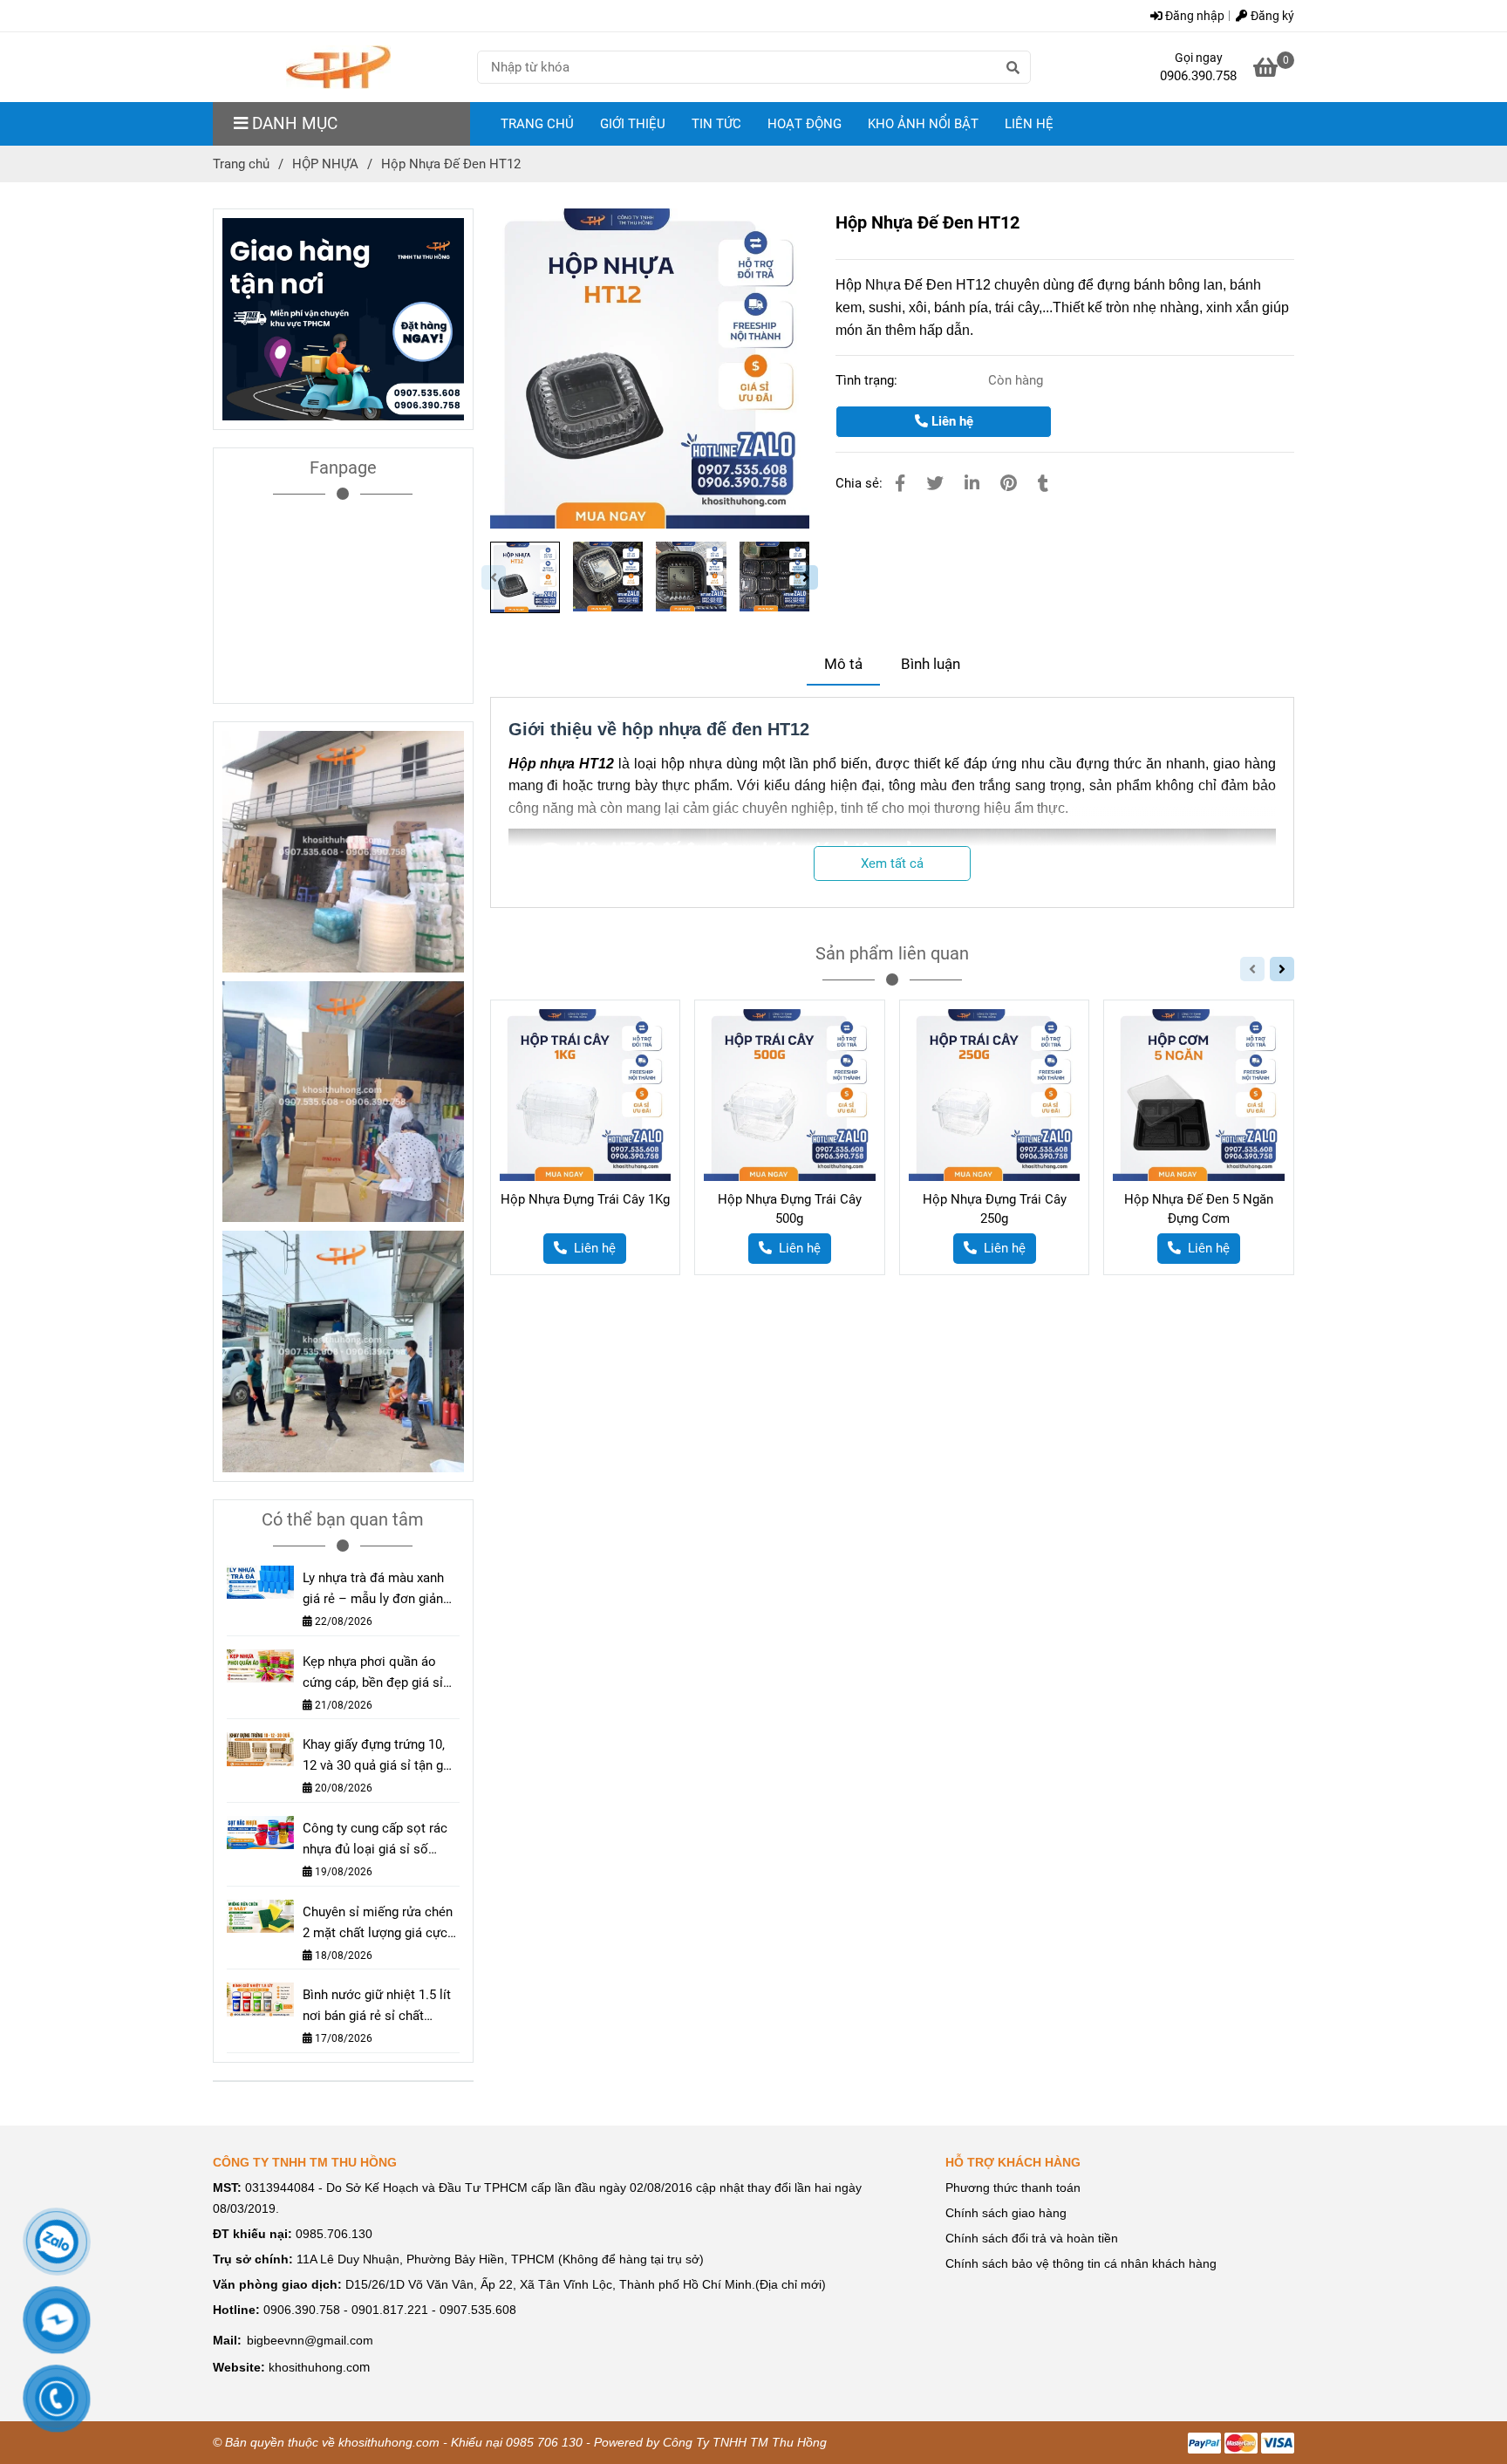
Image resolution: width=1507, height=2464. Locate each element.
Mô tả (843, 664)
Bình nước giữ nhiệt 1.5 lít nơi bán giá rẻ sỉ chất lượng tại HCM (377, 2007)
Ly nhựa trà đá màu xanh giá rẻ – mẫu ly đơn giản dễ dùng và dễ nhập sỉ (373, 1590)
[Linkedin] (972, 484)
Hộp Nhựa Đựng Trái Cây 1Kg (585, 1199)
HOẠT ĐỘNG (805, 124)
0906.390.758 (1198, 76)
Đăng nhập (1193, 16)
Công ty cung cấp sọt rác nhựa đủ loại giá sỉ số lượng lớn (375, 1840)
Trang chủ (241, 164)
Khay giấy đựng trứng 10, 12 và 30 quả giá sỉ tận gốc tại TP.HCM (380, 1756)
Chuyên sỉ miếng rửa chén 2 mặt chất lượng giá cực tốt (378, 1924)
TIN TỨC (716, 124)
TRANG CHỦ (537, 124)
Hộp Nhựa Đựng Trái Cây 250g (995, 1209)
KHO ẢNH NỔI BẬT (923, 124)
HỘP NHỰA (325, 164)
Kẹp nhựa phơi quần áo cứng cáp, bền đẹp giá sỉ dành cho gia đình (373, 1673)
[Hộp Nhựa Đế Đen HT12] (338, 67)
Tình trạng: (868, 380)
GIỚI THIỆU (633, 124)
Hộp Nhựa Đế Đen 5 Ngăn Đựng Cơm (1199, 1209)
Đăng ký (1271, 16)
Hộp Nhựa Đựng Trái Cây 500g (790, 1209)
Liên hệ (951, 421)
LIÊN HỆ (1029, 124)
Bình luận (931, 664)
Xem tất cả (892, 863)
